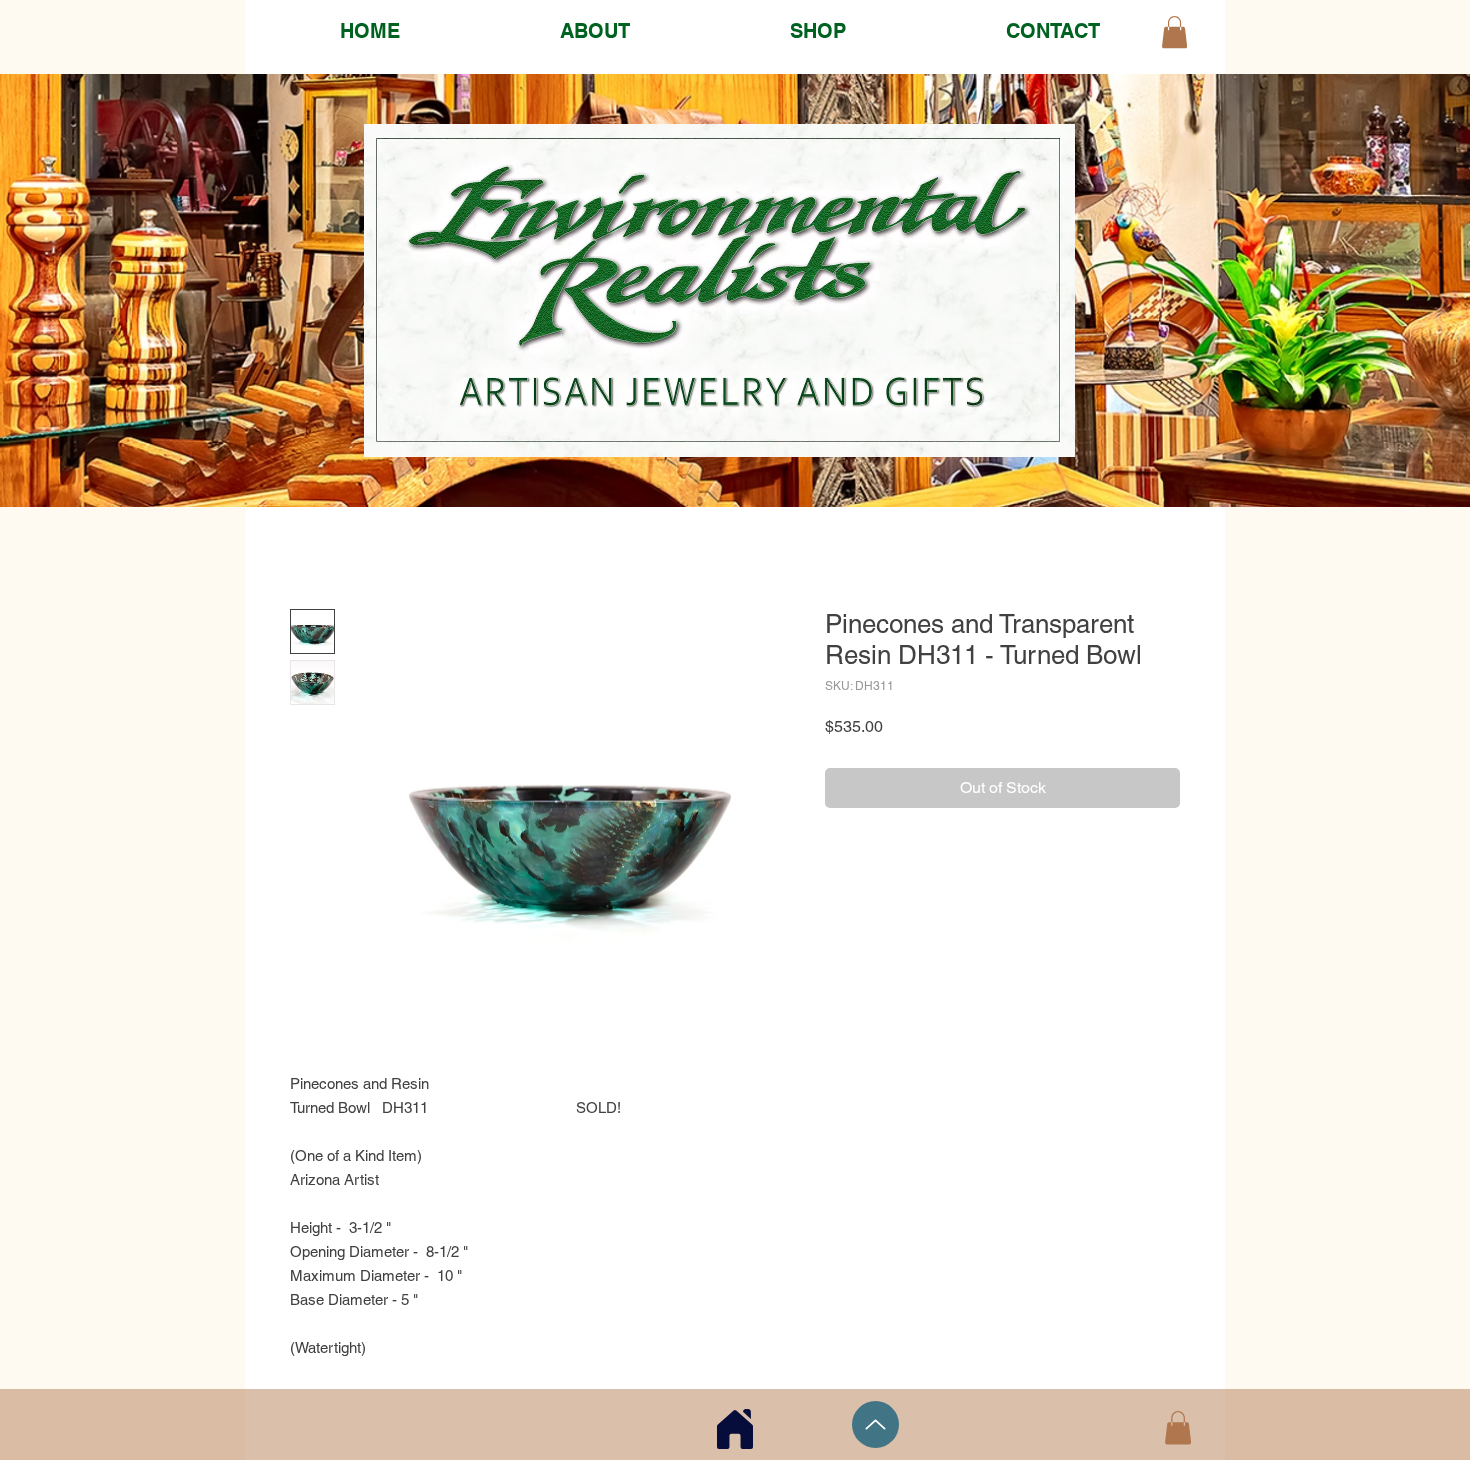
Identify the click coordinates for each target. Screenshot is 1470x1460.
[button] (1178, 1427)
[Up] (875, 1424)
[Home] (735, 1428)
